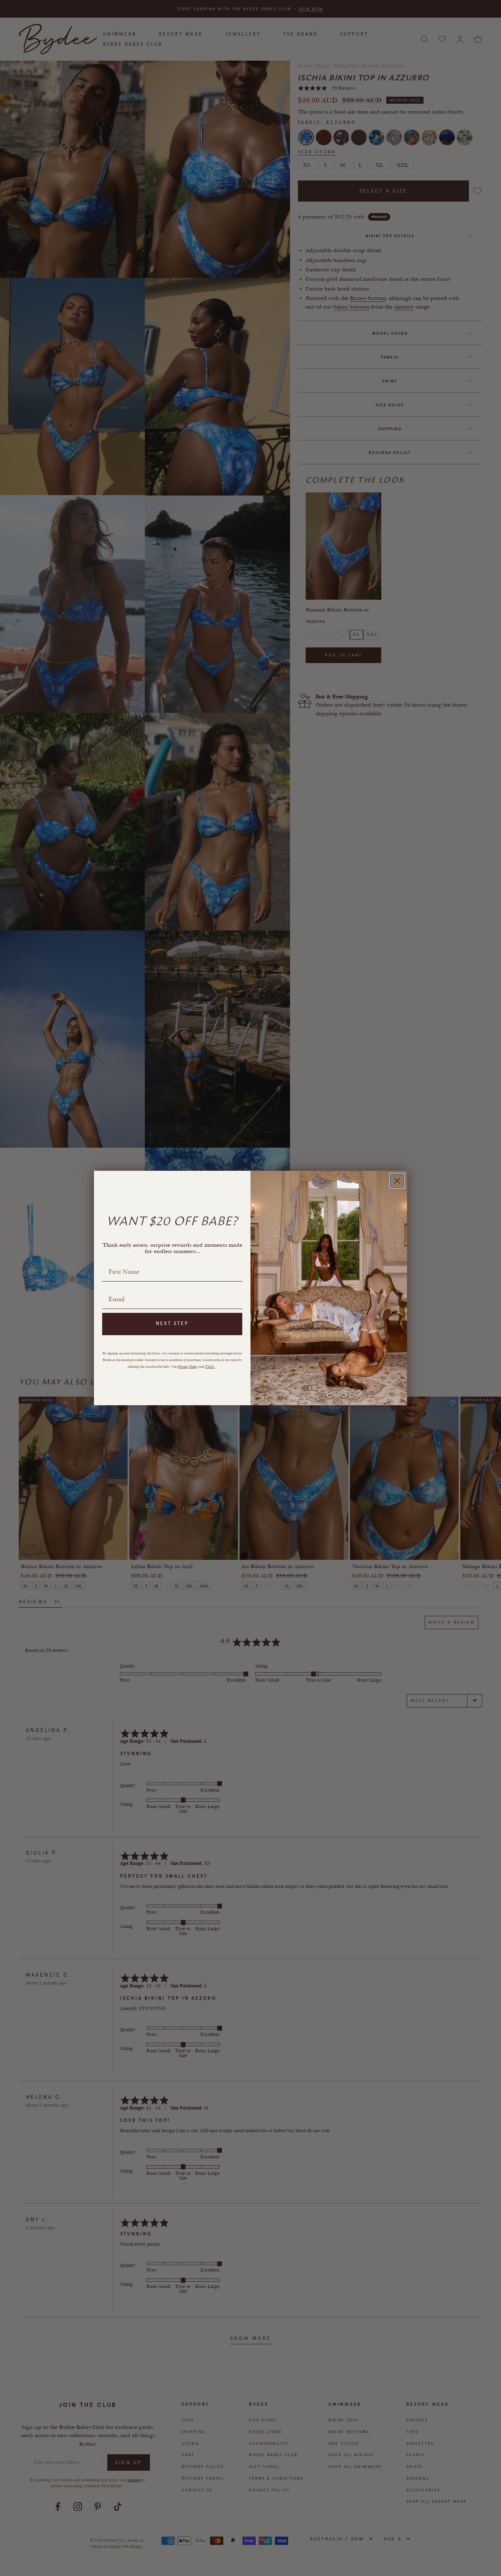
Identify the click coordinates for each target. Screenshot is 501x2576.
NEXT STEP (172, 1323)
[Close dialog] (397, 1181)
